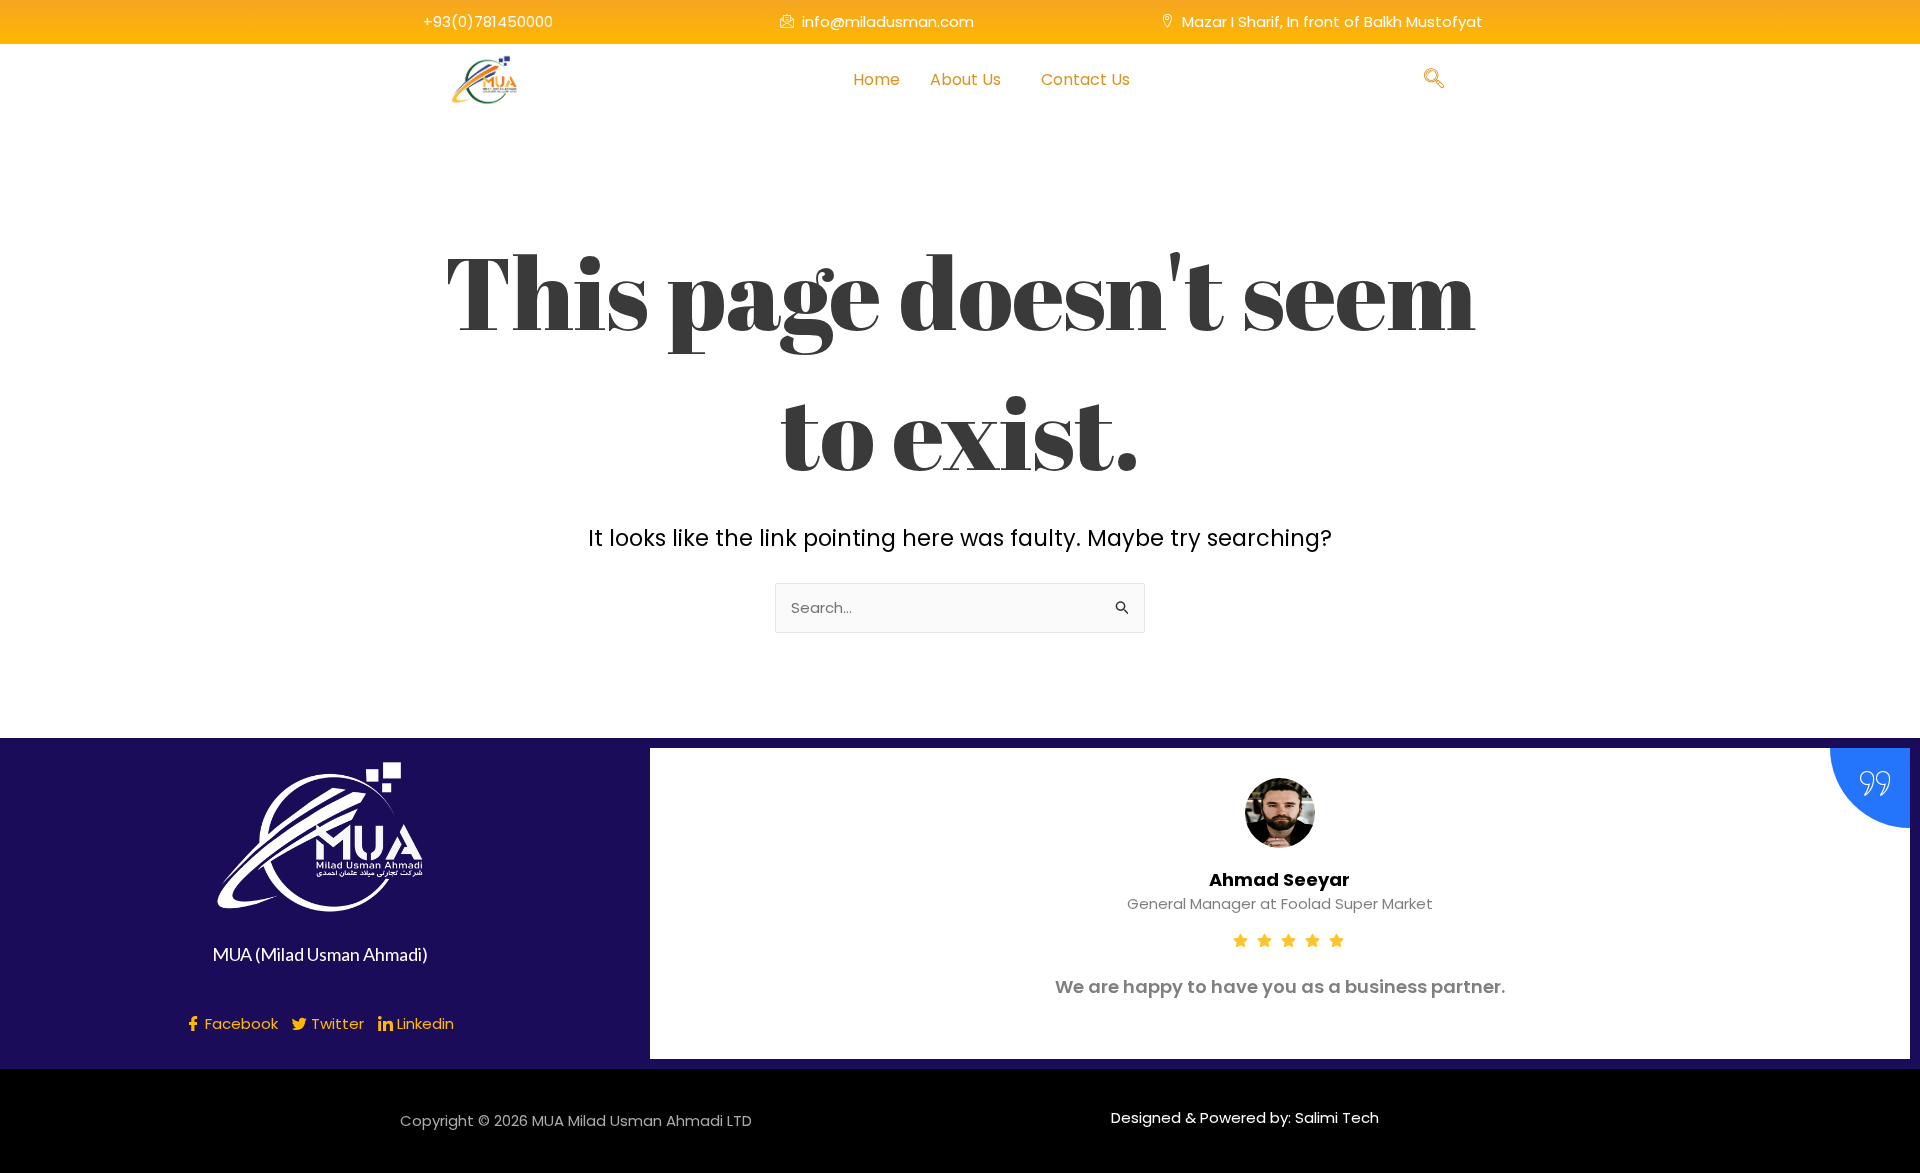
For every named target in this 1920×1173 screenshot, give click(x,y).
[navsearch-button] (1434, 80)
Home (876, 79)
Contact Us (1085, 79)
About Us (965, 79)
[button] (970, 80)
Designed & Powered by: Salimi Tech (1245, 1117)
